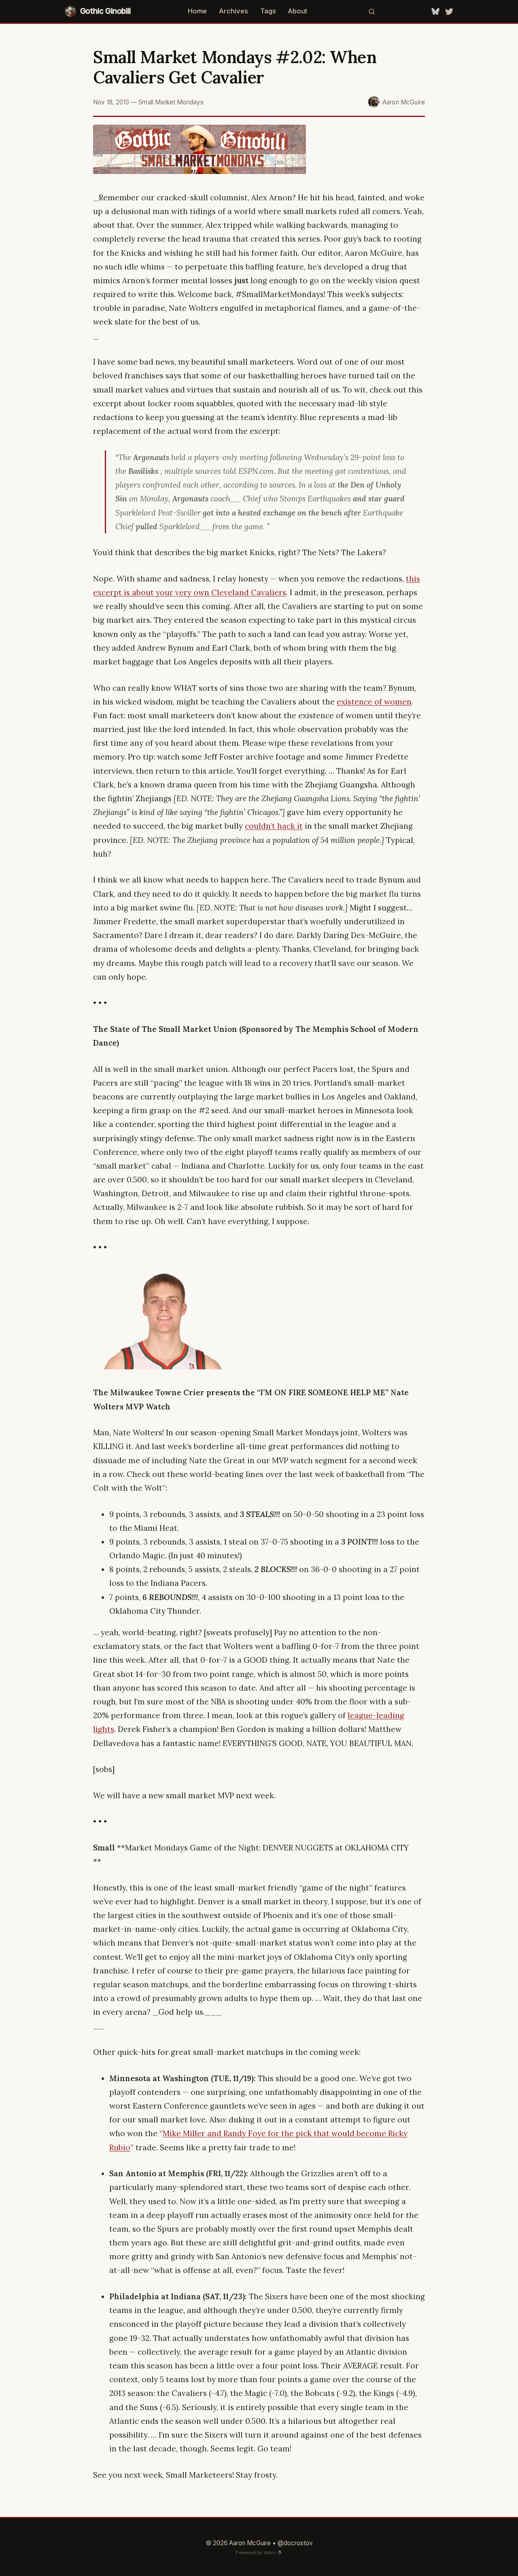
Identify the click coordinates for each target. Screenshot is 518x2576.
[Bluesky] (435, 11)
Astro (270, 2553)
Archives (234, 11)
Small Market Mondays (171, 102)
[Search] (372, 11)
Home (197, 11)
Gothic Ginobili (105, 11)
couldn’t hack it (274, 826)
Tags (268, 11)
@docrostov (295, 2543)
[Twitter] (449, 11)
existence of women (374, 702)
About (297, 11)
